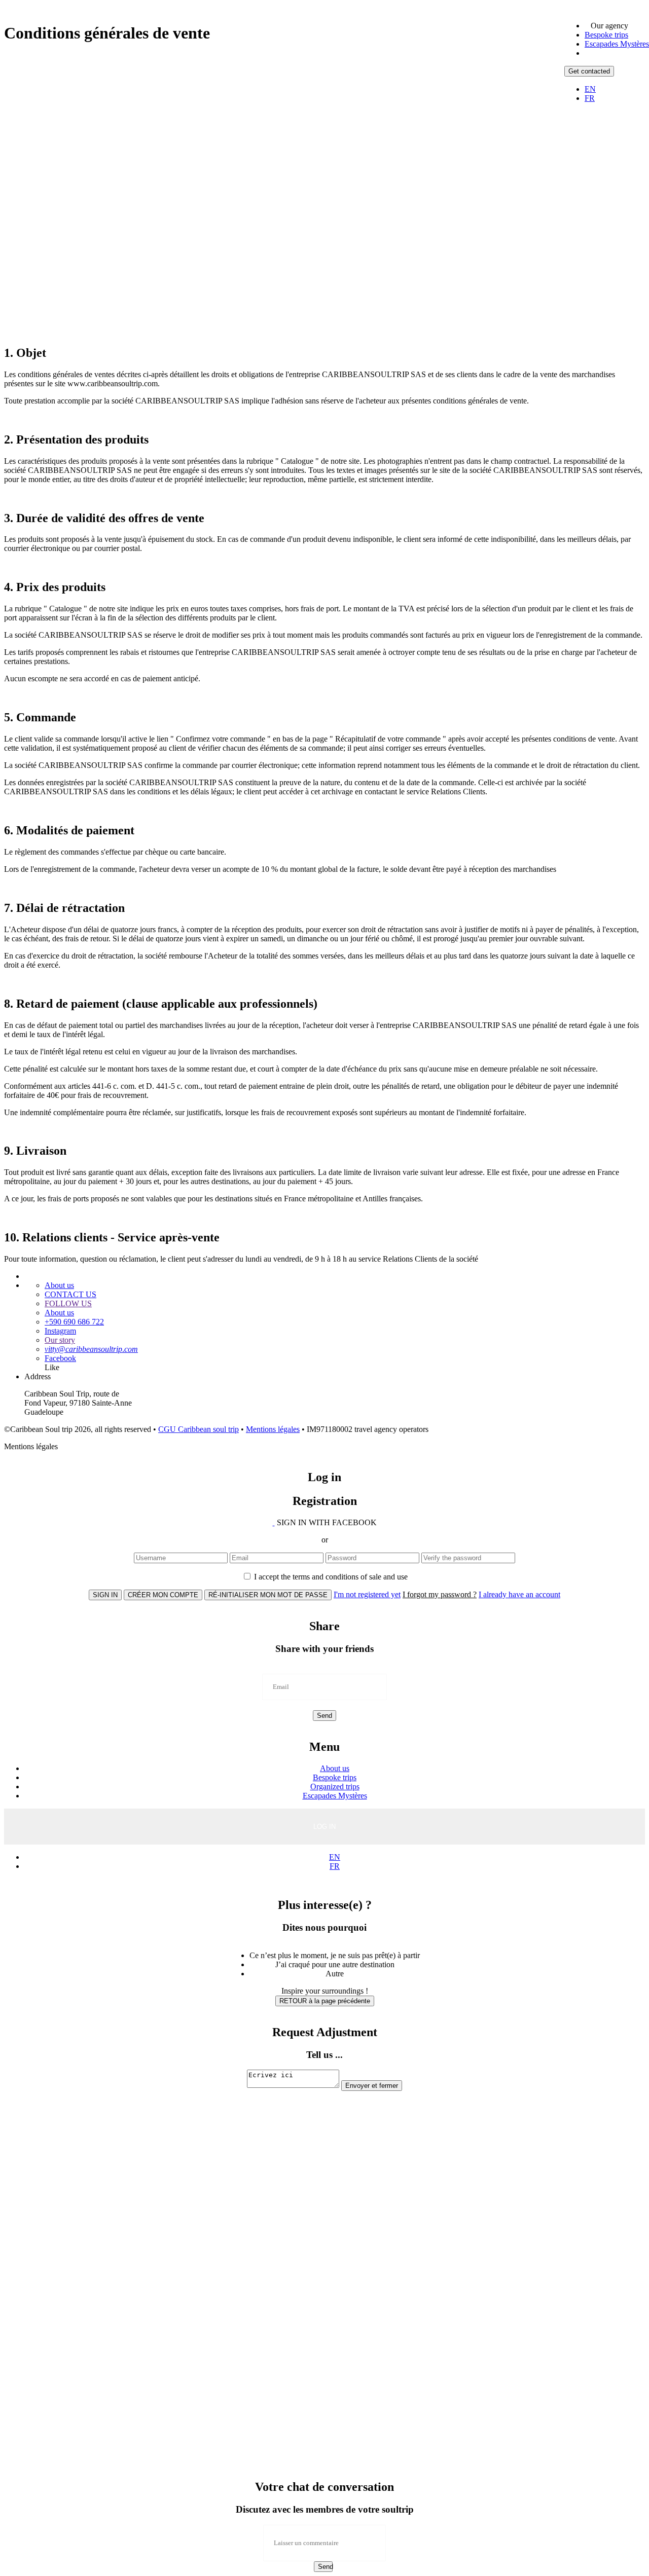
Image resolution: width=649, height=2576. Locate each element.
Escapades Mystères (617, 44)
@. (91, 1349)
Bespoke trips (606, 35)
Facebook (60, 1358)
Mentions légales (273, 1429)
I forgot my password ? (440, 1594)
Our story (60, 1340)
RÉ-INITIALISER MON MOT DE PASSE (268, 1595)
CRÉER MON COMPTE (163, 1595)
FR (590, 98)
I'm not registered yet (367, 1594)
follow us (68, 1303)
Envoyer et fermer (372, 2086)
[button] (609, 26)
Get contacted (589, 71)
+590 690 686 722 (74, 1322)
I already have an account (519, 1594)
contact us (70, 1294)
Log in (324, 1827)
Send (324, 1716)
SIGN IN (105, 1595)
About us (59, 1285)
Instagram (60, 1331)
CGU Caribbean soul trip (199, 1429)
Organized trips (335, 1787)
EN (590, 89)
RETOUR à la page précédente (325, 2001)
